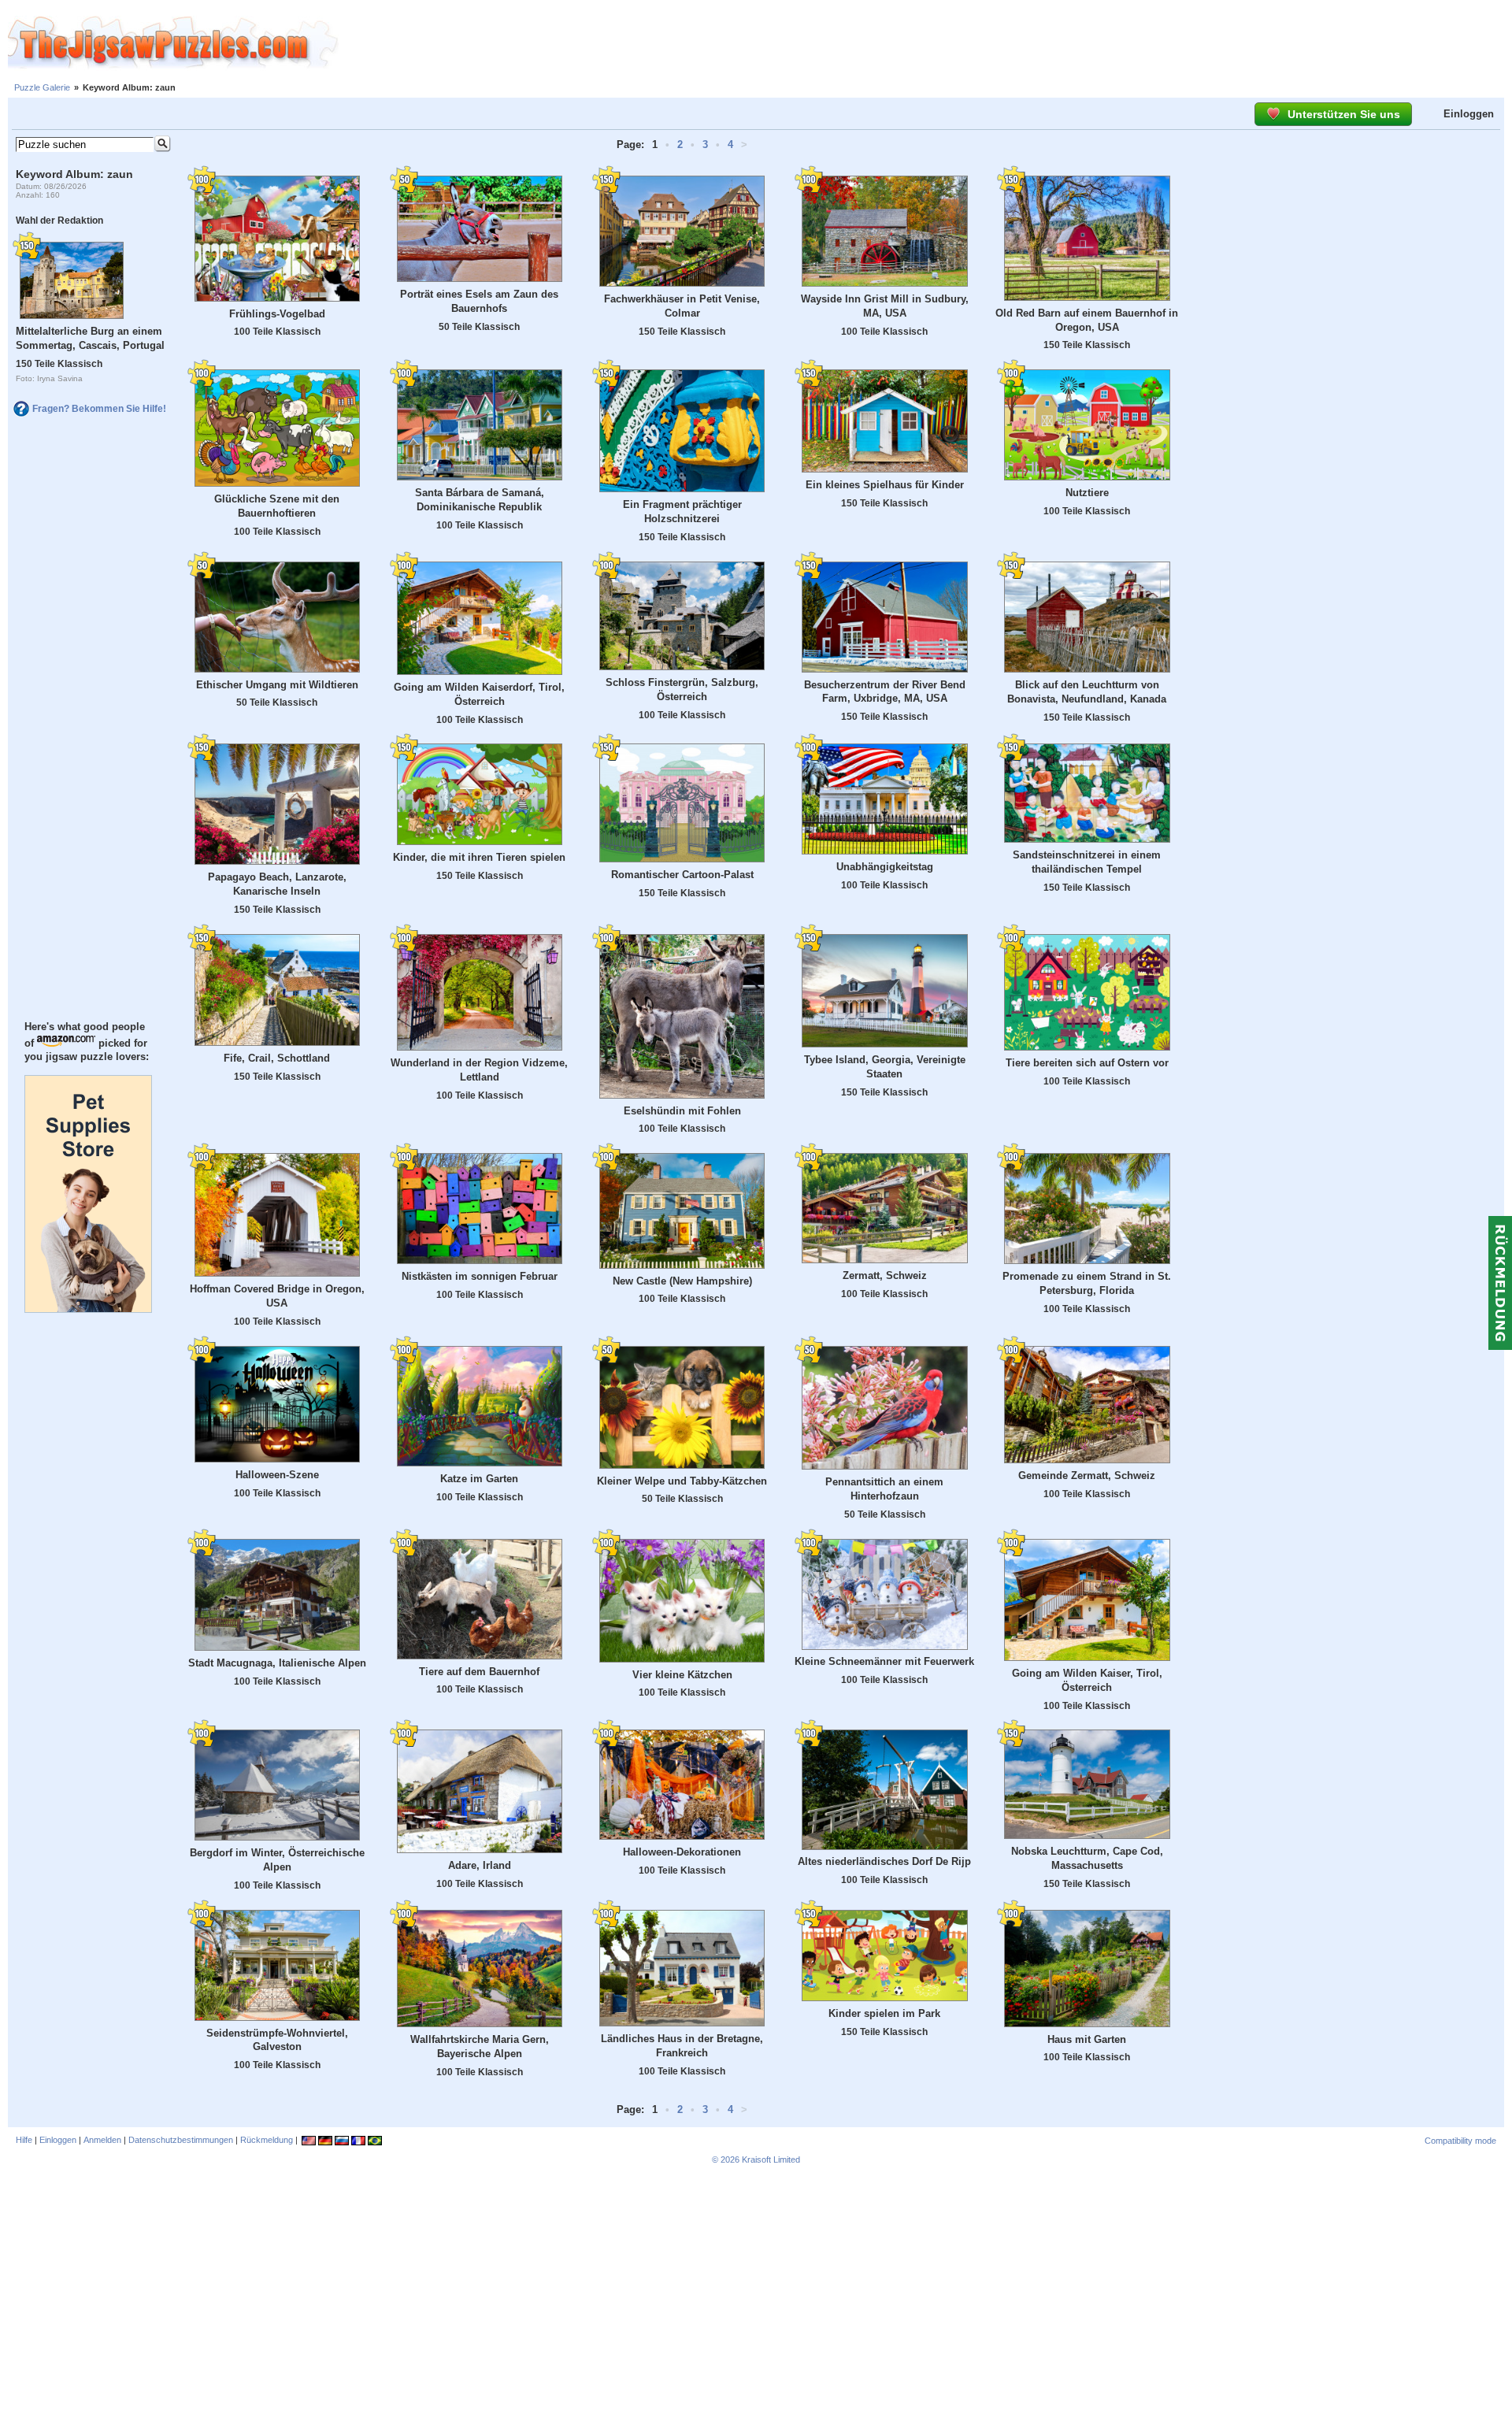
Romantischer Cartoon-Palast (682, 875)
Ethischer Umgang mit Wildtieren (277, 685)
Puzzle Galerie (42, 87)
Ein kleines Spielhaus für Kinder (885, 485)
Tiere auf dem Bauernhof (479, 1672)
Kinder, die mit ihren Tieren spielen (479, 857)
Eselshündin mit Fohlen (682, 1111)
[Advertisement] (925, 43)
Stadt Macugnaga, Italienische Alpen (277, 1663)
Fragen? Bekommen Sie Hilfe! (99, 409)
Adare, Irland (480, 1865)
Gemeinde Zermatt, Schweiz (1087, 1476)
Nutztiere (1087, 493)
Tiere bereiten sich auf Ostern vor (1087, 1063)
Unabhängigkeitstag (885, 867)
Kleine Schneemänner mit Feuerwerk (884, 1661)
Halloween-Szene (277, 1475)
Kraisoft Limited (771, 2160)
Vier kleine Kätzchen (682, 1675)
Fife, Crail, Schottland (277, 1058)
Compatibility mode (1460, 2141)
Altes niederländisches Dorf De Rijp (884, 1861)
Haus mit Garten (1087, 2039)
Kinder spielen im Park (884, 2013)
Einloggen (1469, 114)
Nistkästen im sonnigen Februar (480, 1276)
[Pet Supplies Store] (88, 1309)
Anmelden (102, 2140)
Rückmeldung (267, 2140)
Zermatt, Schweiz (885, 1275)
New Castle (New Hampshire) (682, 1281)
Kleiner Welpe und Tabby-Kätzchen (682, 1481)
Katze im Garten (479, 1479)
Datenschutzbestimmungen (181, 2140)
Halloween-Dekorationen (682, 1852)
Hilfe (24, 2140)
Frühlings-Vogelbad (277, 314)
